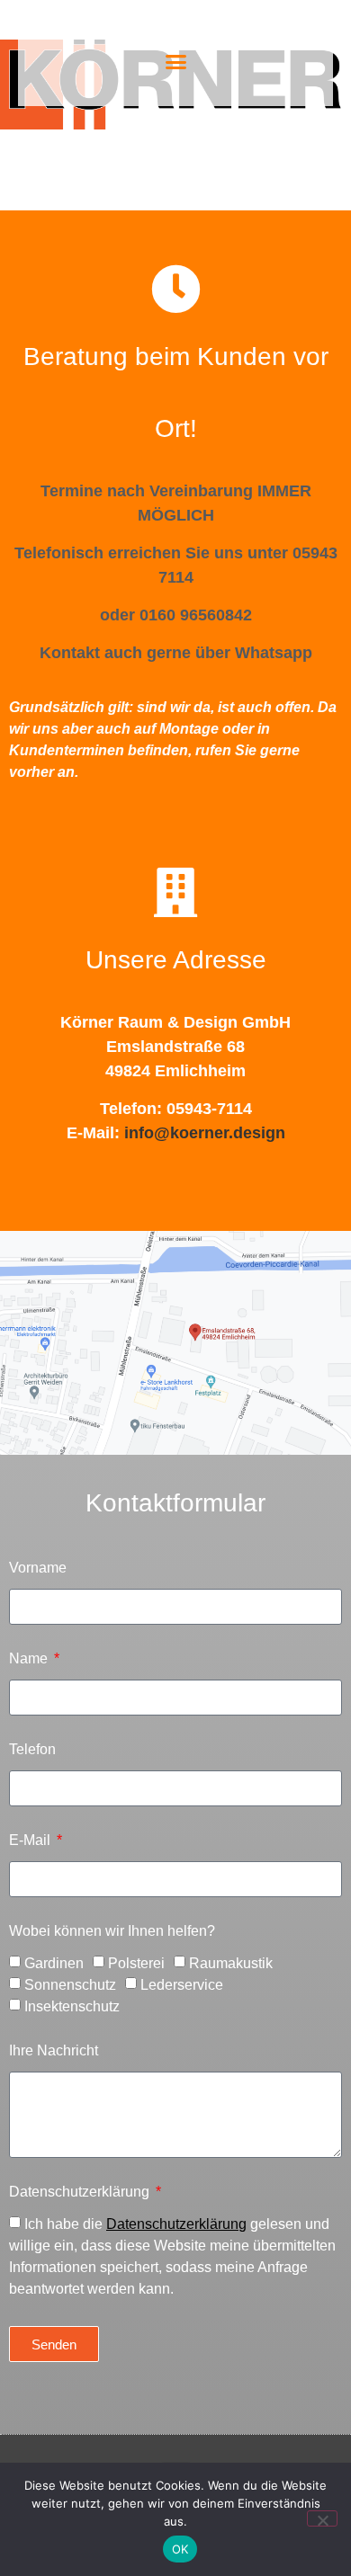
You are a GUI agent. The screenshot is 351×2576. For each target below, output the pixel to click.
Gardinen (54, 1963)
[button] (175, 62)
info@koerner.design (205, 1133)
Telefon (32, 1750)
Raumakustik (231, 1963)
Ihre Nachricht (54, 2051)
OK (180, 2549)
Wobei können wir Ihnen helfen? (112, 1931)
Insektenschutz (72, 2006)
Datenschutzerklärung (81, 2192)
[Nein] (322, 2518)
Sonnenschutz (70, 1985)
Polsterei (136, 1963)
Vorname (38, 1568)
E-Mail (31, 1841)
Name (30, 1659)
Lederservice (182, 1985)
